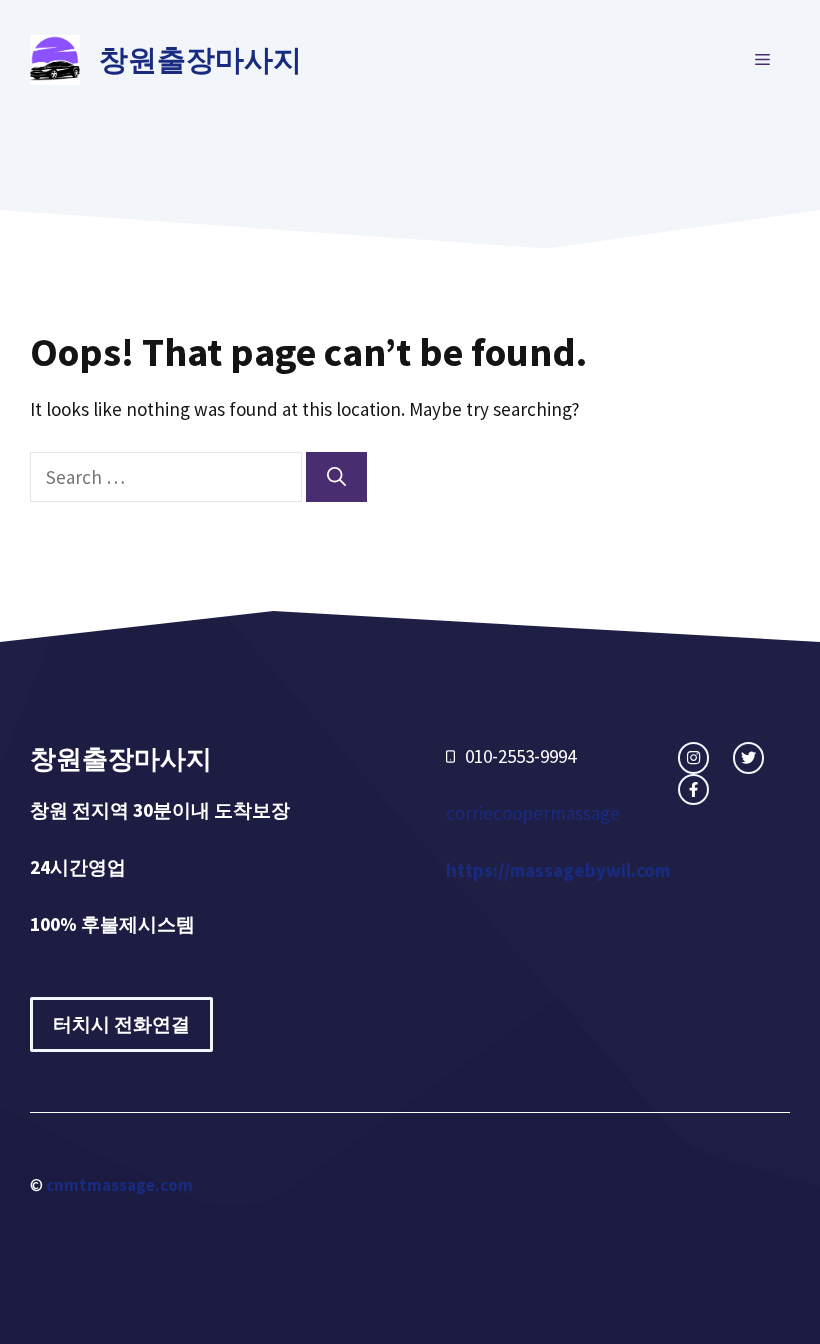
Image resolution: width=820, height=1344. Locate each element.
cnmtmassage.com (119, 1185)
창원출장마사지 (200, 59)
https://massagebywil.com (558, 870)
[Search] (336, 477)
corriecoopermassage (533, 813)
